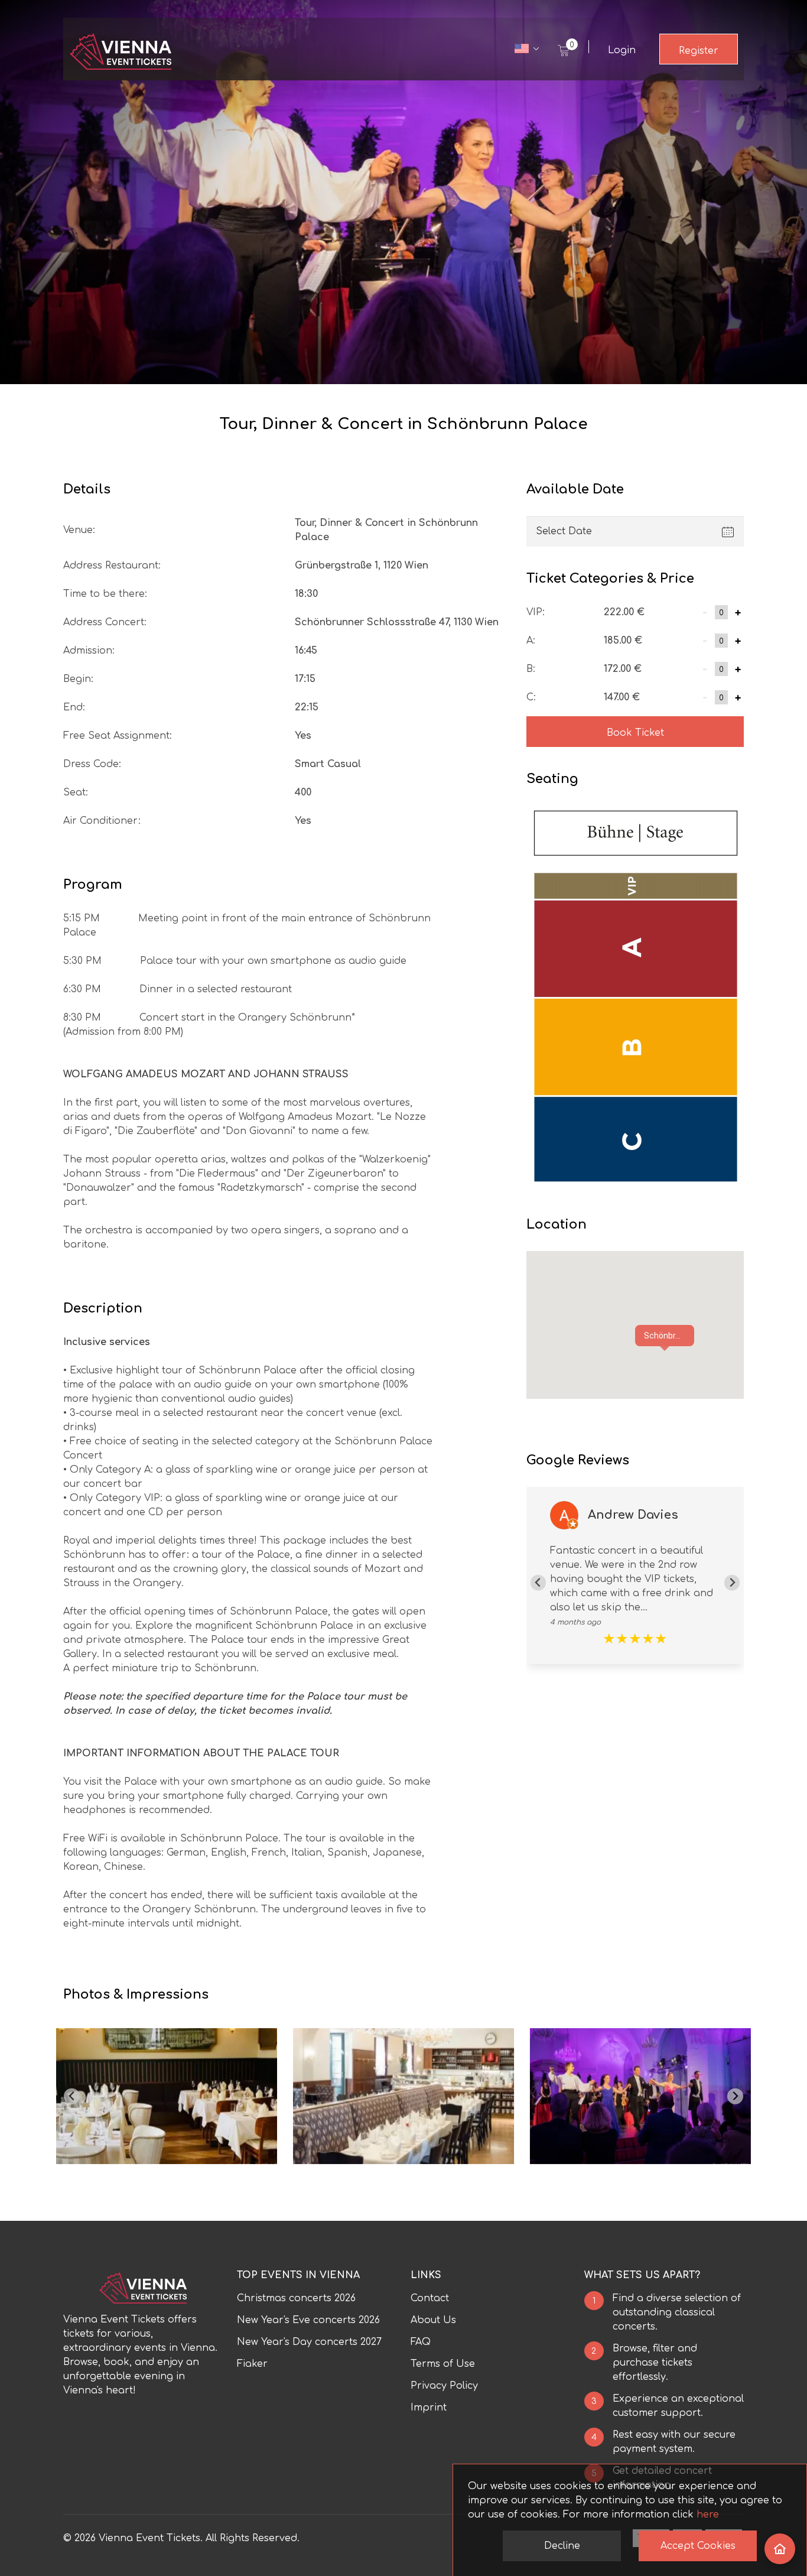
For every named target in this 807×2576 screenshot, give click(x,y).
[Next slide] (732, 1583)
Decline (562, 2546)
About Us (433, 2320)
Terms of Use (443, 2364)
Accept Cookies (698, 2546)
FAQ (421, 2342)
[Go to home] (780, 2549)
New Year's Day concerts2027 (309, 2342)
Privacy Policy (444, 2386)
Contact (430, 2298)
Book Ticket (635, 733)
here (708, 2515)
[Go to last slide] (72, 2096)
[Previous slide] (538, 1583)
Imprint (429, 2408)
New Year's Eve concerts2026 (308, 2320)
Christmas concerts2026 (296, 2298)
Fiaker (252, 2364)
